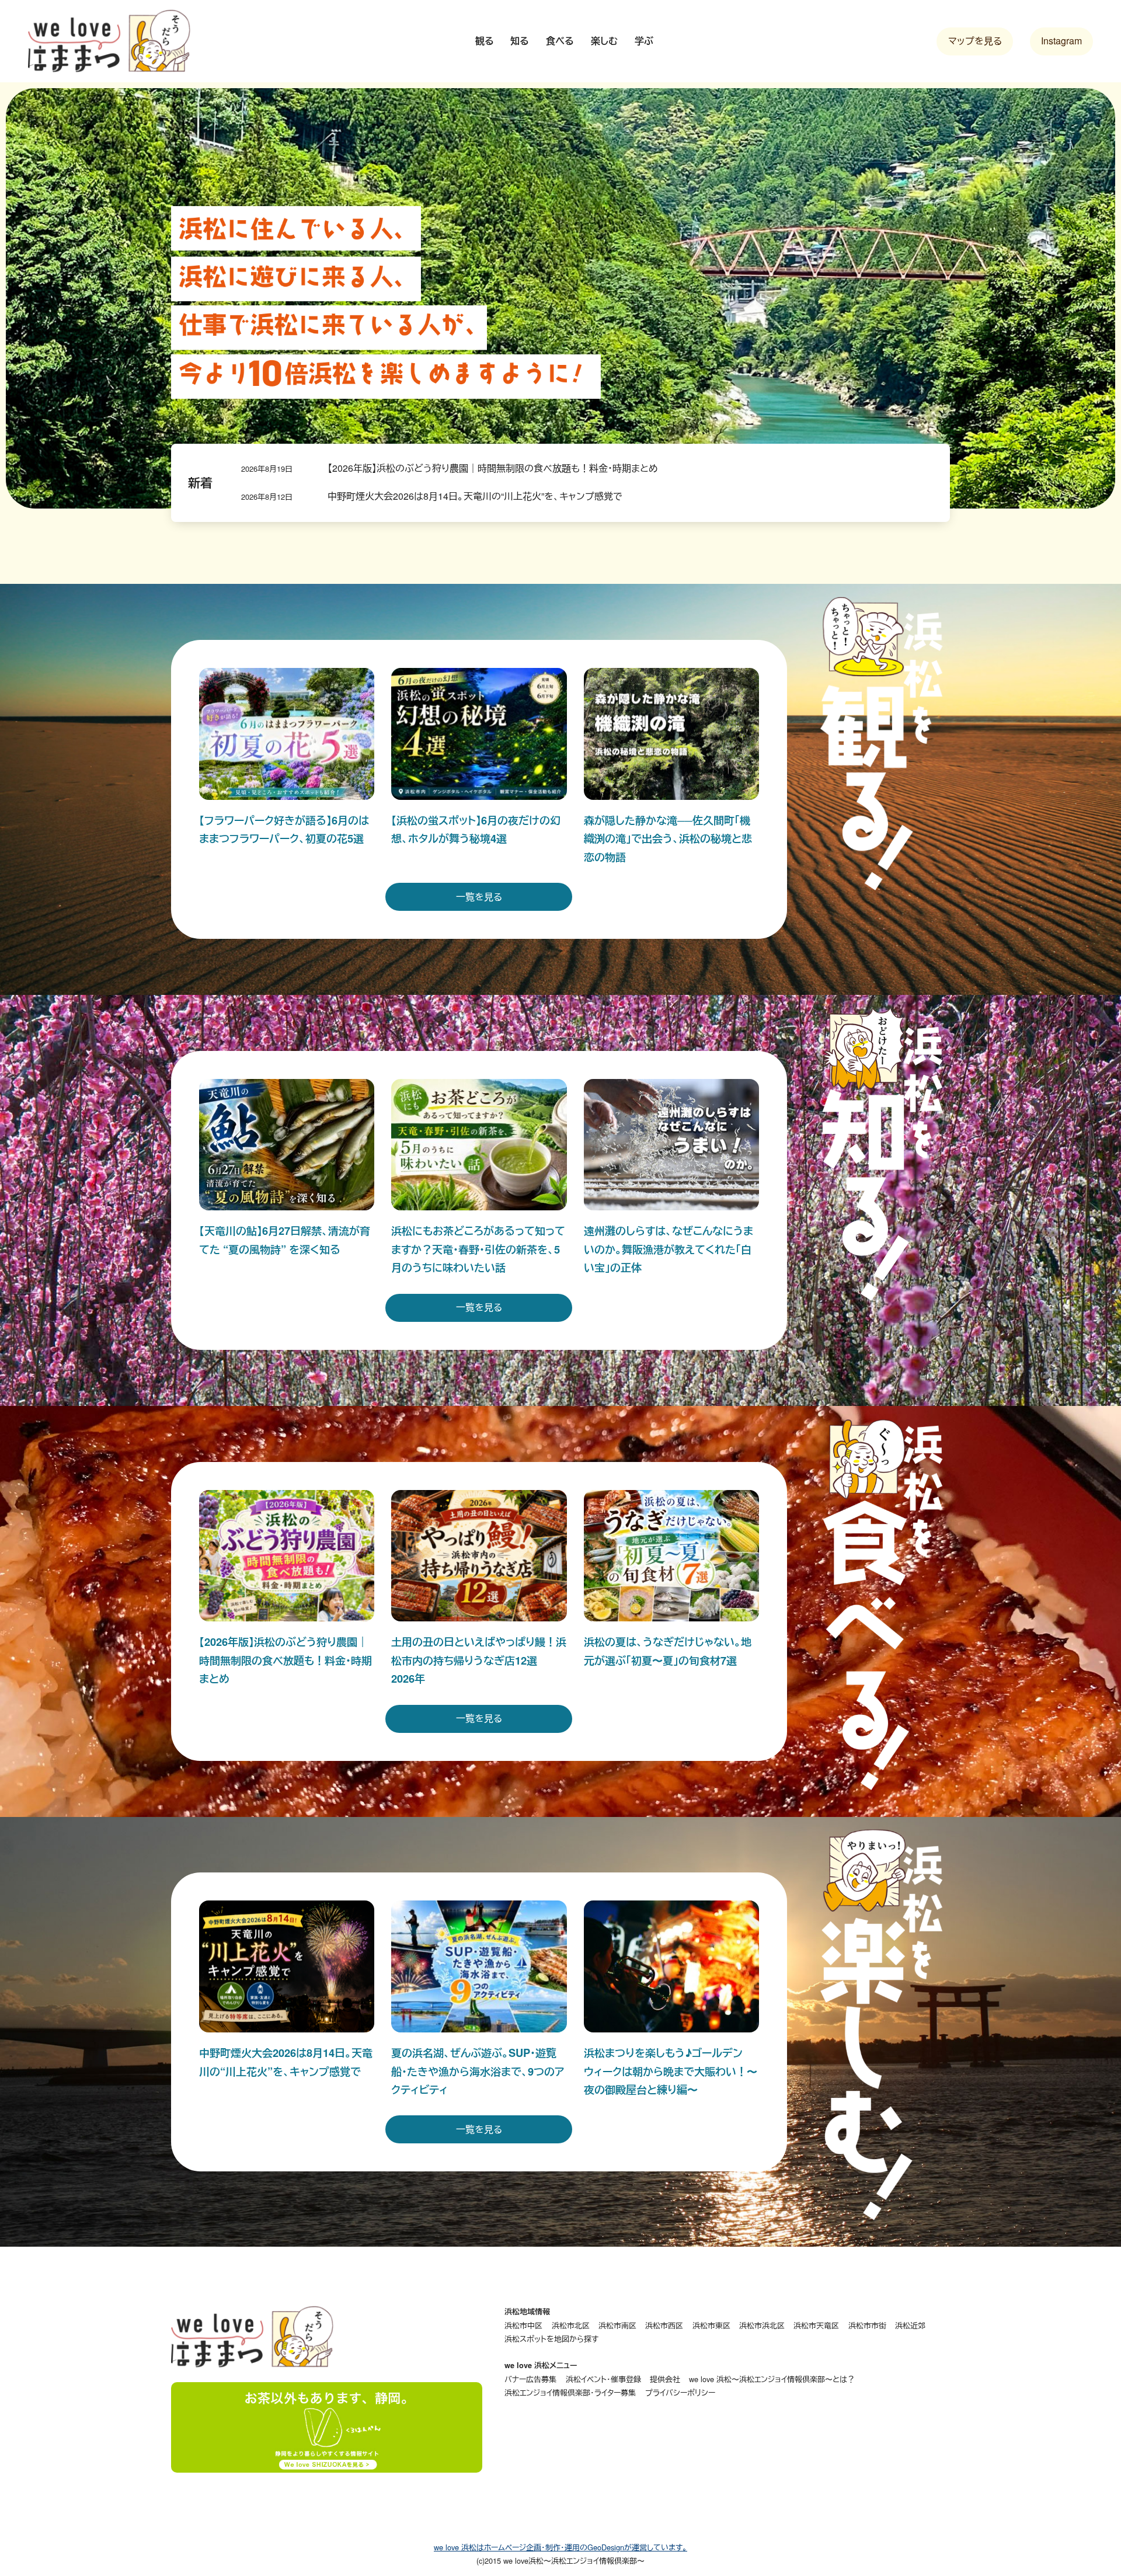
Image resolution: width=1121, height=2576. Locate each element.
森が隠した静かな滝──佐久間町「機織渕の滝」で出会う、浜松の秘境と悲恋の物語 (668, 838)
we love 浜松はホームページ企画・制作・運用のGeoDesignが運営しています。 (560, 2547)
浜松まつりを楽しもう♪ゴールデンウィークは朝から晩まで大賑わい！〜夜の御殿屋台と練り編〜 (671, 2071)
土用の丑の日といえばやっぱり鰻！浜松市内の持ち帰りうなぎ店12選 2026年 (479, 1660)
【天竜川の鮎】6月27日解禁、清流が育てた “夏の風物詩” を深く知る (285, 1240)
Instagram (1061, 41)
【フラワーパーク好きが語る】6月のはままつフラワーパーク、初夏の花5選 (284, 829)
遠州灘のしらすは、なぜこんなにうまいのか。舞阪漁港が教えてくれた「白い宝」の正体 (669, 1249)
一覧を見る (479, 897)
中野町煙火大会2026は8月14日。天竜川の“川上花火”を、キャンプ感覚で (475, 496)
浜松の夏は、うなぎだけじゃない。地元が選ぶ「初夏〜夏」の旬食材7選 (668, 1651)
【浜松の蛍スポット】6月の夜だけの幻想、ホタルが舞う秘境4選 (476, 829)
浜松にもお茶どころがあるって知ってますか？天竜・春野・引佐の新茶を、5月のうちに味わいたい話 (478, 1249)
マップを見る (975, 41)
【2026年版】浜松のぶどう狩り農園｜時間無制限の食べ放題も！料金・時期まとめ (493, 468)
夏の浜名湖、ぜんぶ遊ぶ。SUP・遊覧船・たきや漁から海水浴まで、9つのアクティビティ (478, 2071)
